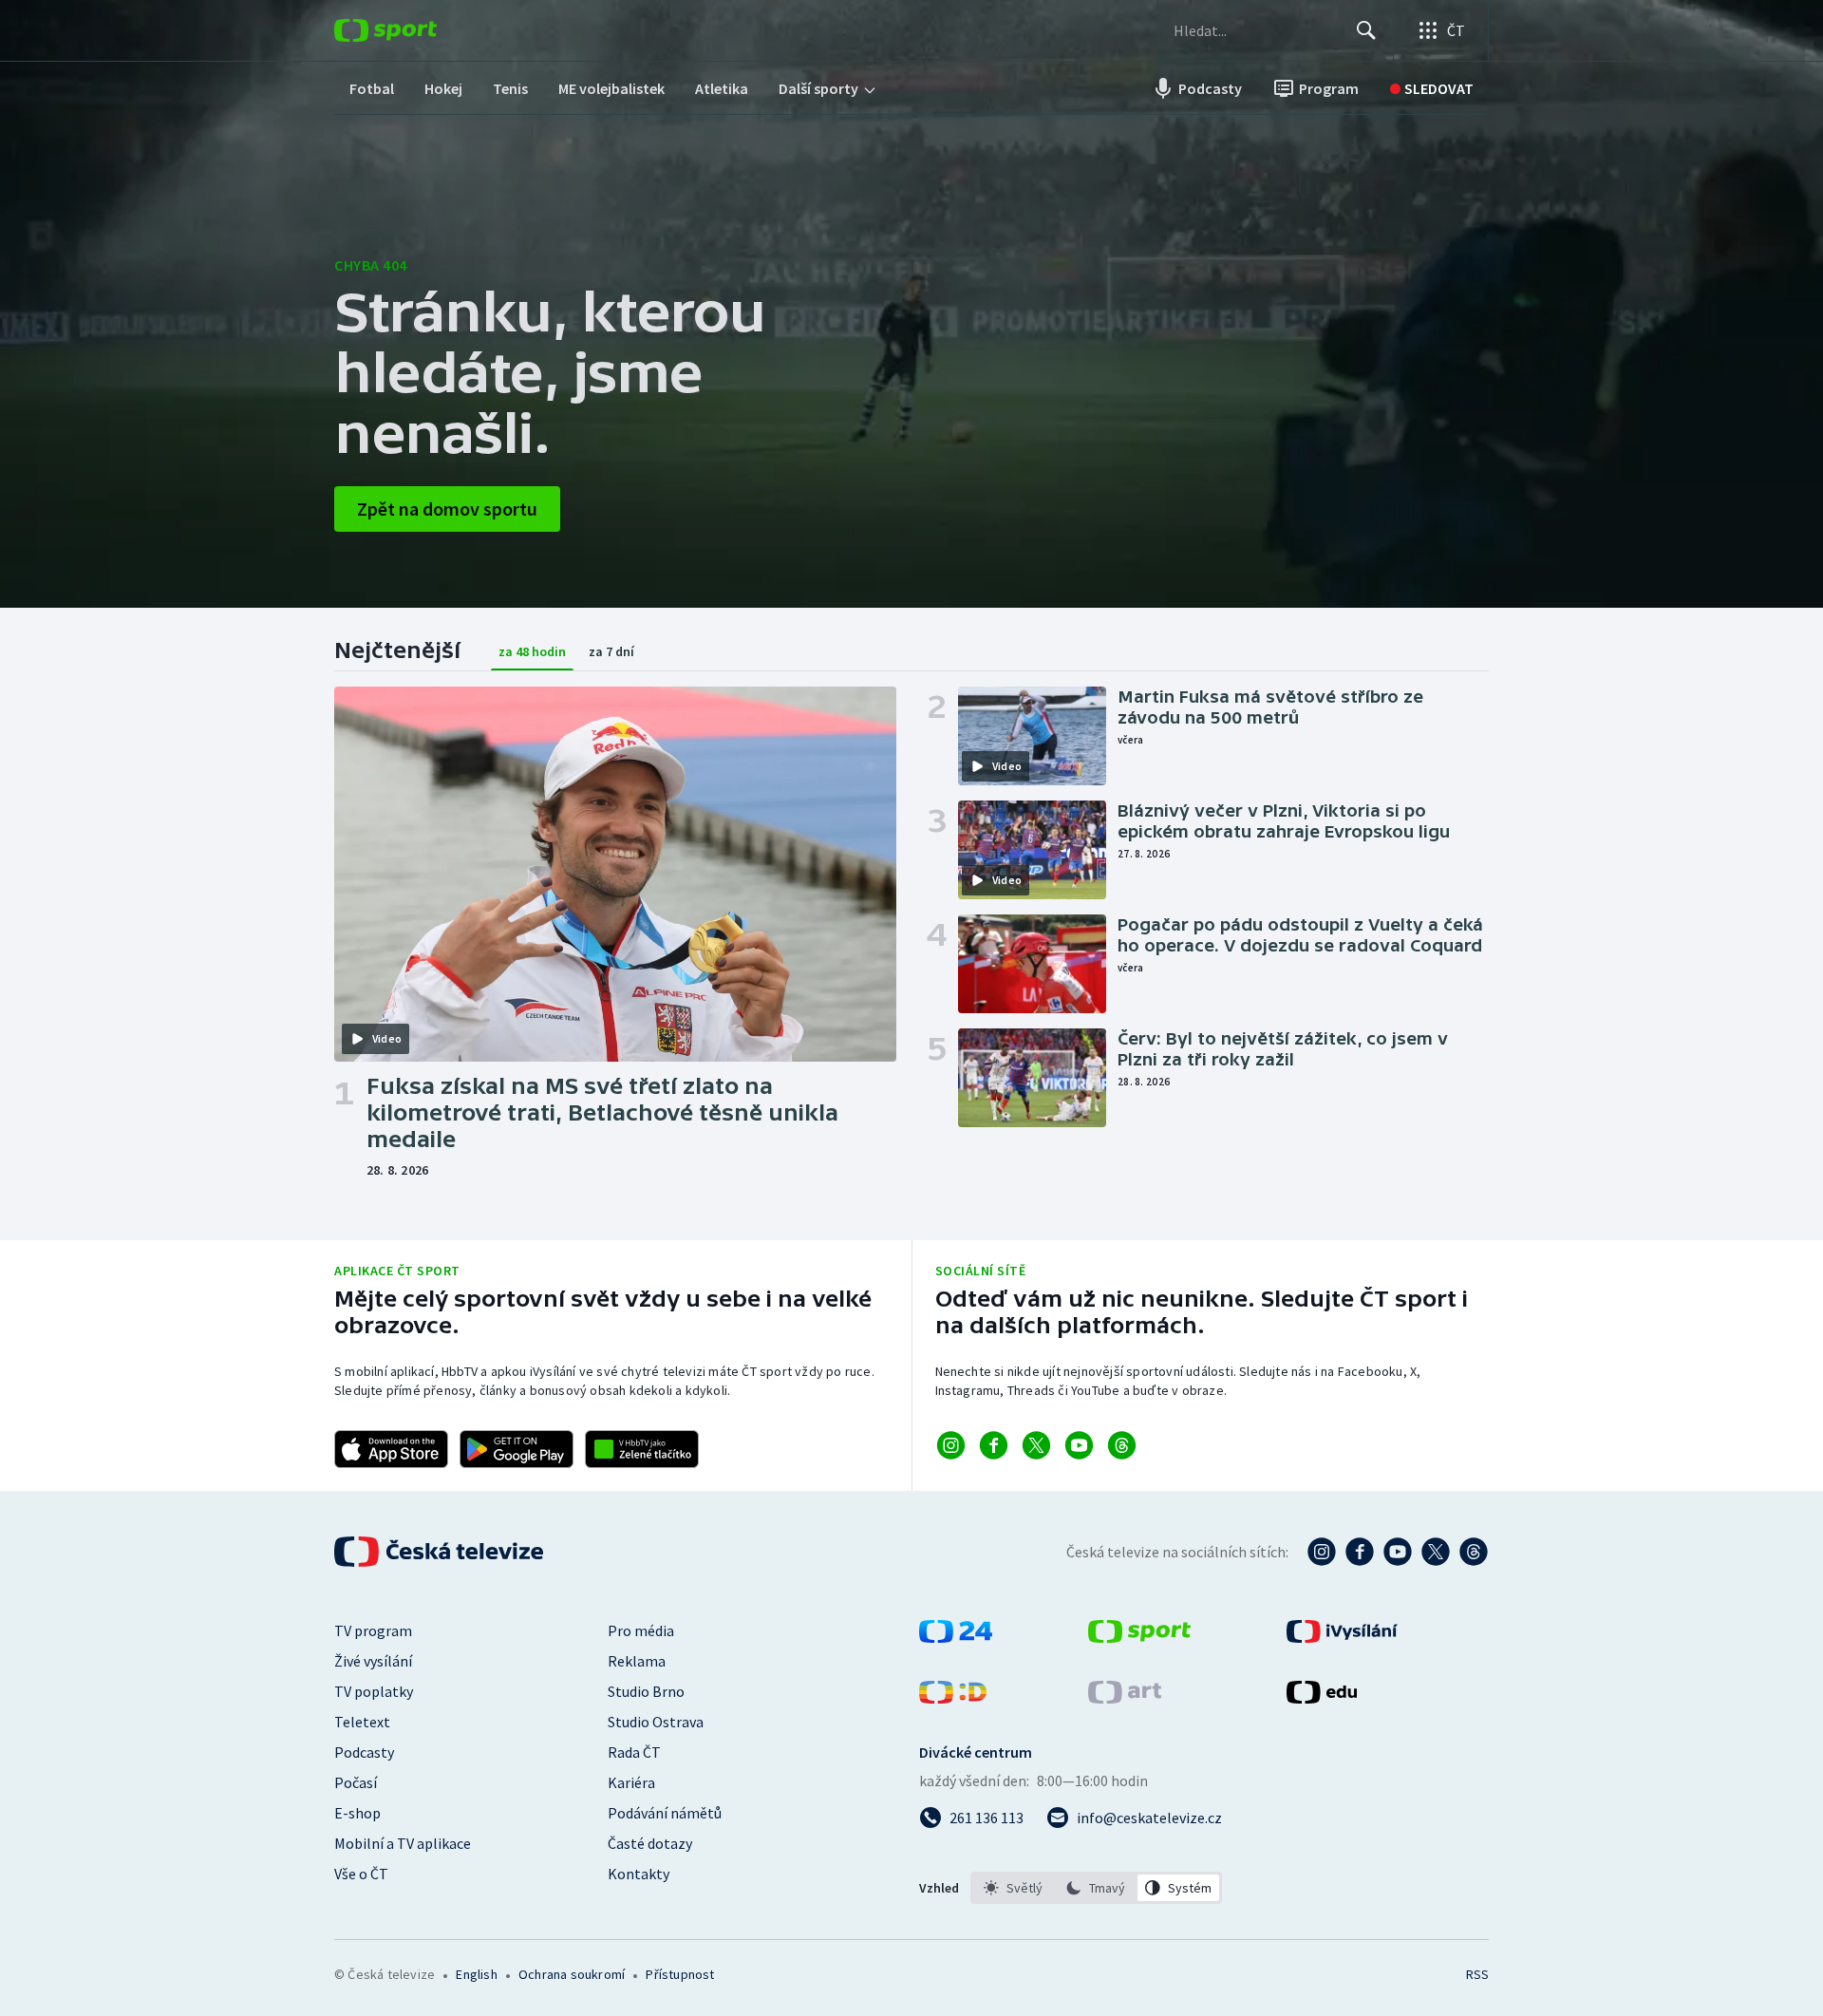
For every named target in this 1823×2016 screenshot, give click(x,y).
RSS (1477, 1974)
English (476, 1974)
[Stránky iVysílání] (1342, 1637)
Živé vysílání (373, 1661)
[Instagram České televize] (1322, 1552)
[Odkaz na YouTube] (1079, 1445)
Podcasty (364, 1752)
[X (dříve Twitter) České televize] (1436, 1552)
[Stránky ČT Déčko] (953, 1698)
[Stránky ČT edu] (1322, 1698)
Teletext (362, 1722)
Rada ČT (634, 1752)
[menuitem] (372, 88)
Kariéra (631, 1782)
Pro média (641, 1630)
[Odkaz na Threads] (1122, 1445)
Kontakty (639, 1874)
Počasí (356, 1782)
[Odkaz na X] (1036, 1445)
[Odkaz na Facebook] (994, 1445)
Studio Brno (646, 1691)
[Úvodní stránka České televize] (441, 1552)
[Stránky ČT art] (1125, 1698)
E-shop (357, 1813)
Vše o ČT (361, 1874)
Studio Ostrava (656, 1722)
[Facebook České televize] (1360, 1552)
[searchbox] (1257, 30)
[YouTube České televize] (1398, 1552)
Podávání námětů (665, 1813)
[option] (1014, 1888)
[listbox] (1096, 1888)
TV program (373, 1630)
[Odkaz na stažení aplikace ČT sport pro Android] (517, 1449)
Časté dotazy (650, 1843)
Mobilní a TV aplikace (403, 1843)
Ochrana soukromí (572, 1974)
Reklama (637, 1661)
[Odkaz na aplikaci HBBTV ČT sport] (642, 1449)
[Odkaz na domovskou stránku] (414, 30)
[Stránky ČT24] (956, 1637)
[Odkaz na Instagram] (951, 1445)
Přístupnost (680, 1974)
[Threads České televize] (1474, 1552)
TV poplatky (374, 1691)
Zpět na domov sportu (447, 509)
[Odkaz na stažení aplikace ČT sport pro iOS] (391, 1449)
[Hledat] (1366, 30)
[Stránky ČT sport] (1139, 1637)
